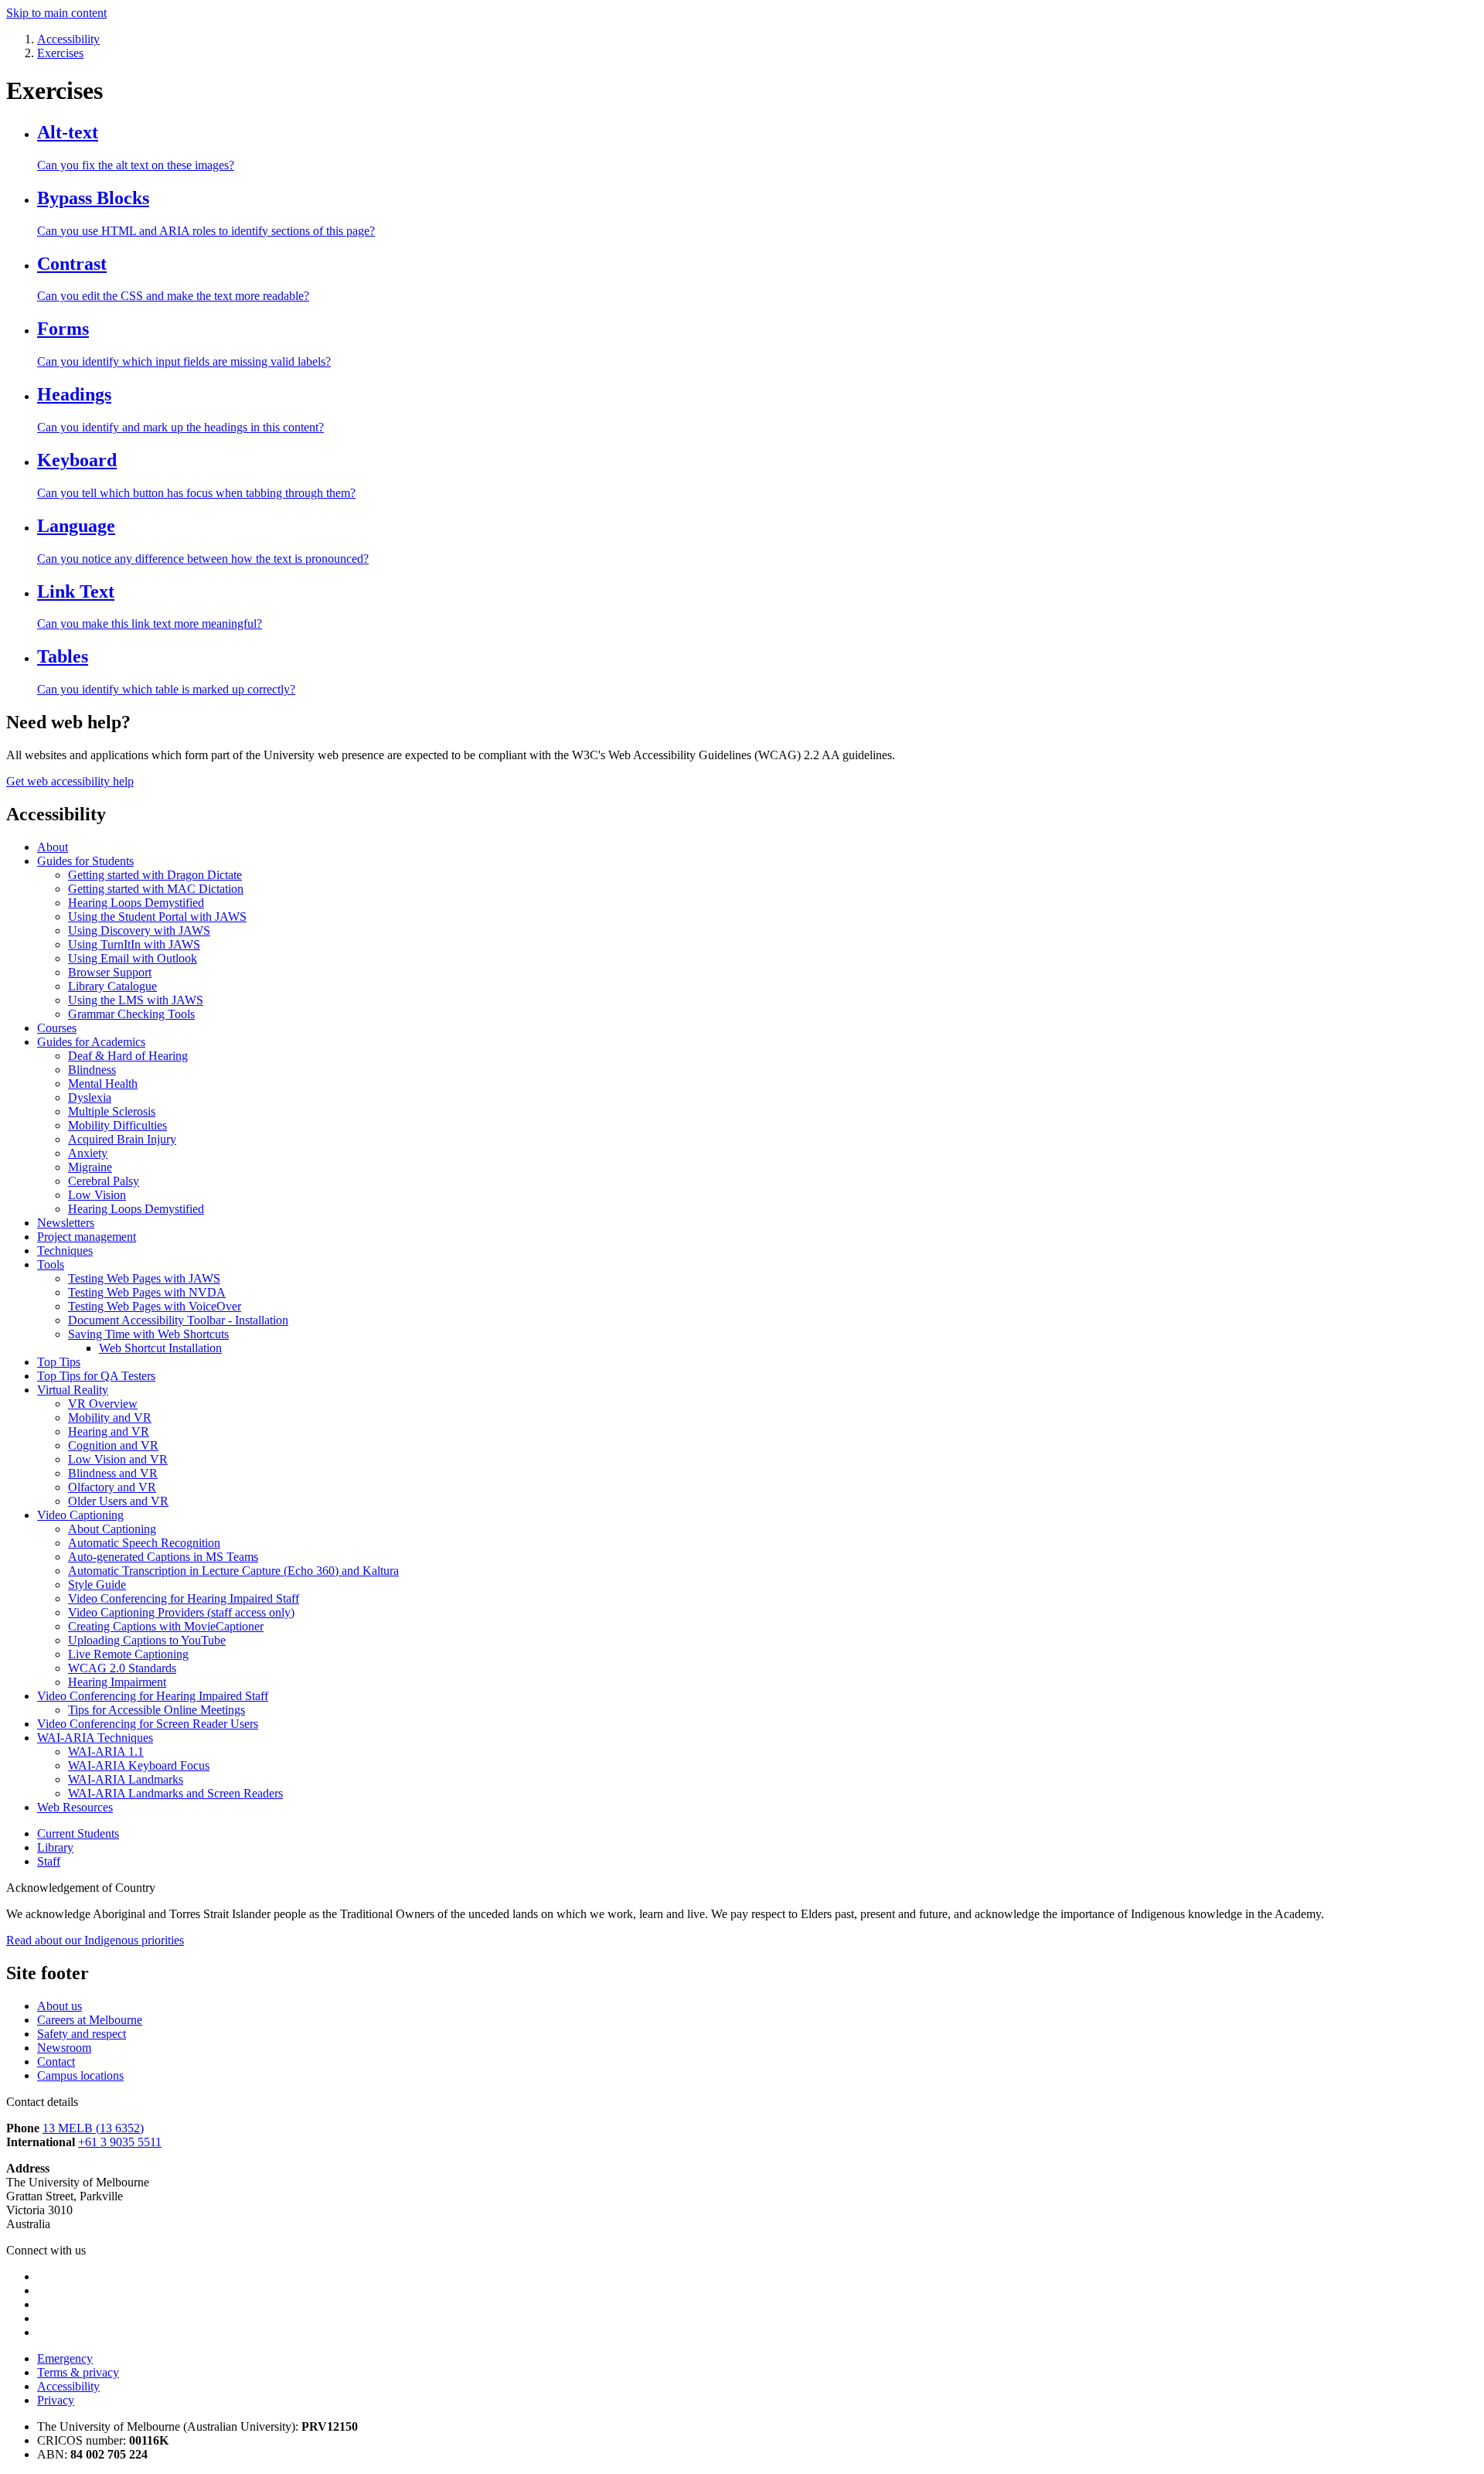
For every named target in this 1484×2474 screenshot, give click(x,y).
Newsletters (66, 1223)
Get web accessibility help (70, 781)
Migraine (90, 1167)
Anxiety (88, 1153)
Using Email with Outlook (133, 958)
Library (55, 1847)
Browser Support (110, 972)
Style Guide (97, 1585)
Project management (87, 1237)
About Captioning (112, 1529)
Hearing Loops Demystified (136, 903)
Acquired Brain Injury (122, 1139)
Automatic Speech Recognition (144, 1543)
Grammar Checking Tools (131, 1014)
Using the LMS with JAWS (136, 1000)
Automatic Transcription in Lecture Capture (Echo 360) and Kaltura (233, 1571)
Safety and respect (82, 2034)
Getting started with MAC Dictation (156, 889)
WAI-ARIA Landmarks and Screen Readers (175, 1793)
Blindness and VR (113, 1473)
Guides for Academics (91, 1042)
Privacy (56, 2400)
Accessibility (68, 2386)
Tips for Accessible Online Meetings (157, 1710)
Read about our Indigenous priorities (95, 1940)
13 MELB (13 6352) (93, 2128)
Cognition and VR (113, 1445)
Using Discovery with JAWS (139, 930)
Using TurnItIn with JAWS (134, 944)
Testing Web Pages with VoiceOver (155, 1306)
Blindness (92, 1070)
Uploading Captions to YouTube (147, 1640)
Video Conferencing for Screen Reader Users (148, 1724)
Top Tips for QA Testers (96, 1376)
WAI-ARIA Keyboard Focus (139, 1765)
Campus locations (80, 2075)
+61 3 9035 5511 (120, 2142)
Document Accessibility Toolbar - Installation (178, 1320)
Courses (57, 1028)
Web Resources (75, 1807)
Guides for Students (85, 861)
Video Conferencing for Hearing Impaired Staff (184, 1598)
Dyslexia (90, 1097)
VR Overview (103, 1404)
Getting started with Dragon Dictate (155, 875)
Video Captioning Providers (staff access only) (181, 1612)
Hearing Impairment (117, 1682)
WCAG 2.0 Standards (122, 1668)
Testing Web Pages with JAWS (144, 1278)
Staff (49, 1861)
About (53, 847)
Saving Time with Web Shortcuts (148, 1334)
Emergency (65, 2358)
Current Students (78, 1833)
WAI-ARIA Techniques (95, 1738)
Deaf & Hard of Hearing (128, 1056)
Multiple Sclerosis (112, 1111)
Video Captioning (80, 1515)
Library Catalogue (112, 986)
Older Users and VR (118, 1501)
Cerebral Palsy (104, 1181)
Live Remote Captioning (128, 1654)
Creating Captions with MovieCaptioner (166, 1626)
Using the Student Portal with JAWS (157, 917)
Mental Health (103, 1084)
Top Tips (59, 1362)
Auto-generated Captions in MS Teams (163, 1557)
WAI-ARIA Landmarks (126, 1779)
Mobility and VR (110, 1418)
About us (60, 2006)
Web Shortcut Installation (160, 1348)
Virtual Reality (73, 1390)
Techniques (65, 1251)
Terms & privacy (78, 2372)
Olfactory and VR (112, 1487)
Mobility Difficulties (117, 1125)
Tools (51, 1264)
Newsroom (64, 2048)
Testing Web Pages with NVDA (147, 1292)
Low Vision (97, 1195)
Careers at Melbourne (90, 2020)
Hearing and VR (109, 1431)
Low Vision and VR (118, 1459)
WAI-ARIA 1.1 (106, 1752)
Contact (56, 2062)
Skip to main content (56, 13)
